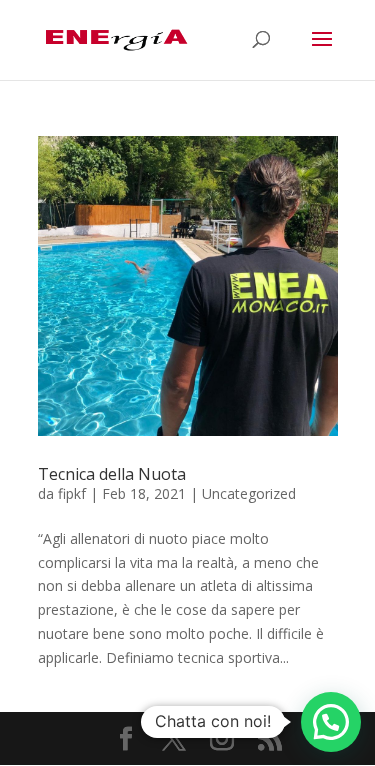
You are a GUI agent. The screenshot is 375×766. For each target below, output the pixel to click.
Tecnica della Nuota (112, 474)
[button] (331, 722)
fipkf (72, 493)
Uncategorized (249, 493)
